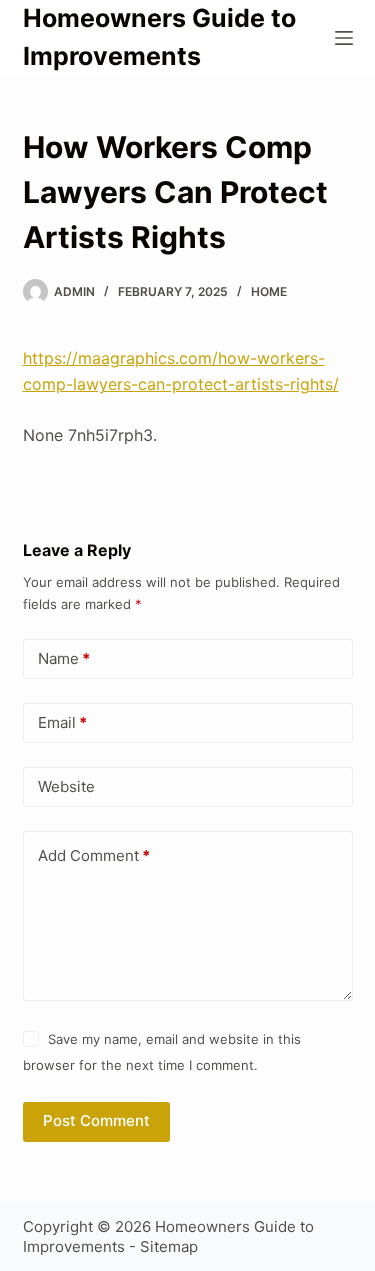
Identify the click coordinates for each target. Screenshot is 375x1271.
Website (66, 786)
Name (64, 658)
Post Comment (96, 1120)
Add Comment (94, 855)
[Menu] (344, 38)
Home (269, 291)
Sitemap (169, 1246)
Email (62, 722)
